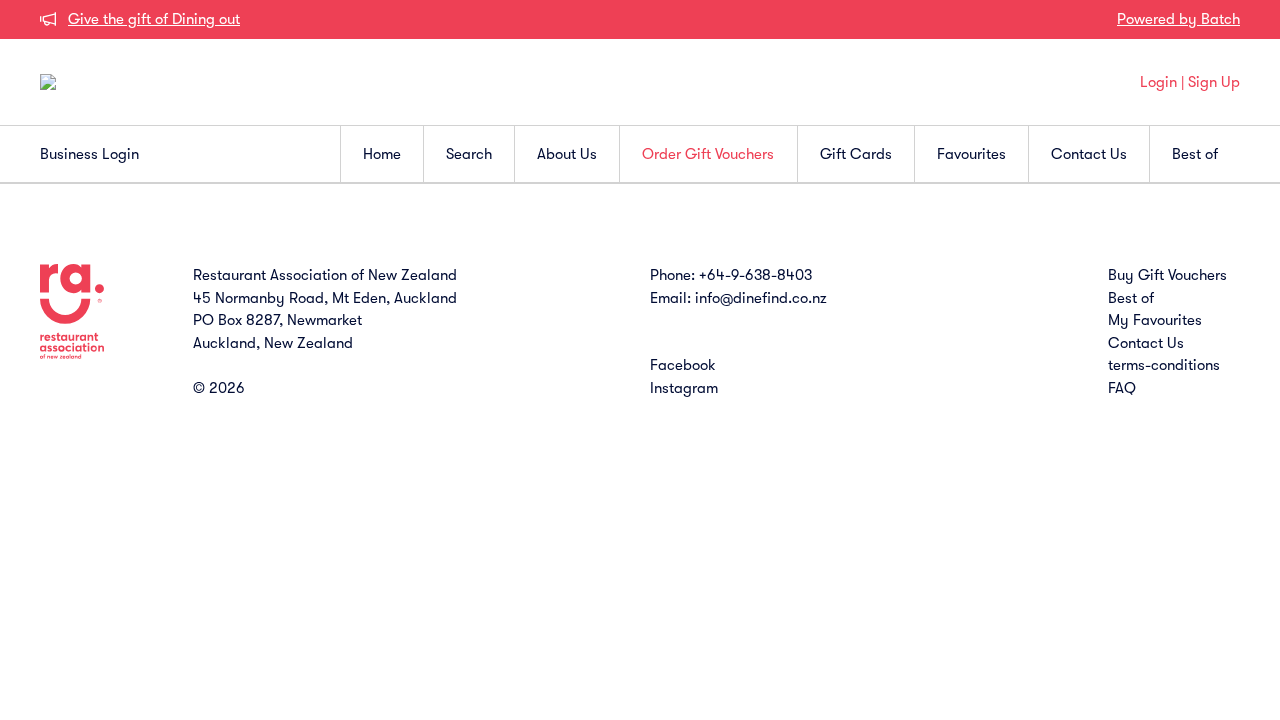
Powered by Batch (1178, 19)
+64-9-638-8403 (755, 275)
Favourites (971, 154)
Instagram (684, 388)
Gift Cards (856, 154)
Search (469, 154)
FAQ (1122, 388)
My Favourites (1155, 320)
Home (382, 154)
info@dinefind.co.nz (761, 298)
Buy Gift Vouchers (1167, 275)
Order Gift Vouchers (708, 154)
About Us (567, 154)
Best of (1195, 154)
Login (1158, 82)
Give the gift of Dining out (154, 19)
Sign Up (1214, 82)
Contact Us (1089, 154)
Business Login (89, 154)
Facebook (683, 365)
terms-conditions (1164, 365)
